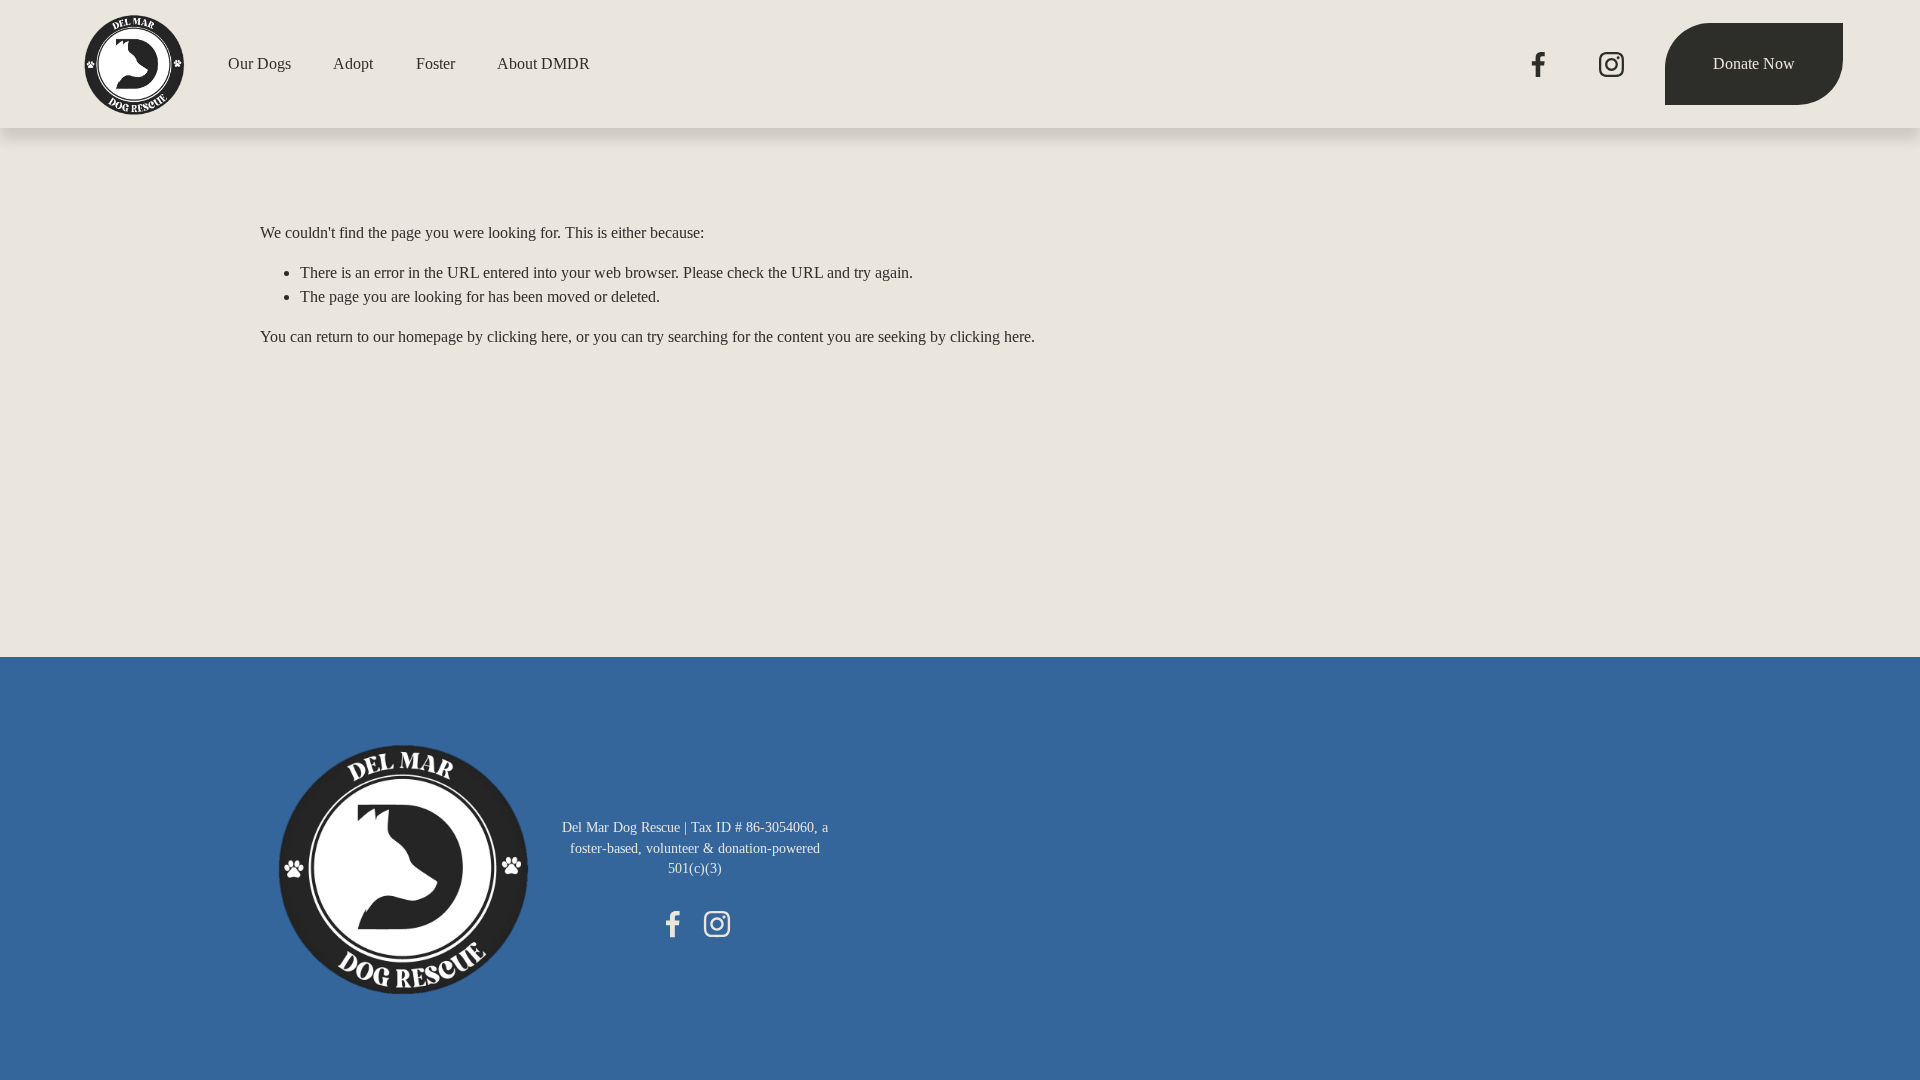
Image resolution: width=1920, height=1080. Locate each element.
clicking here (527, 336)
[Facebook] (1538, 64)
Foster (435, 63)
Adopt (353, 63)
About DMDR (543, 63)
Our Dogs (259, 63)
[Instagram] (1611, 64)
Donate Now (1754, 63)
